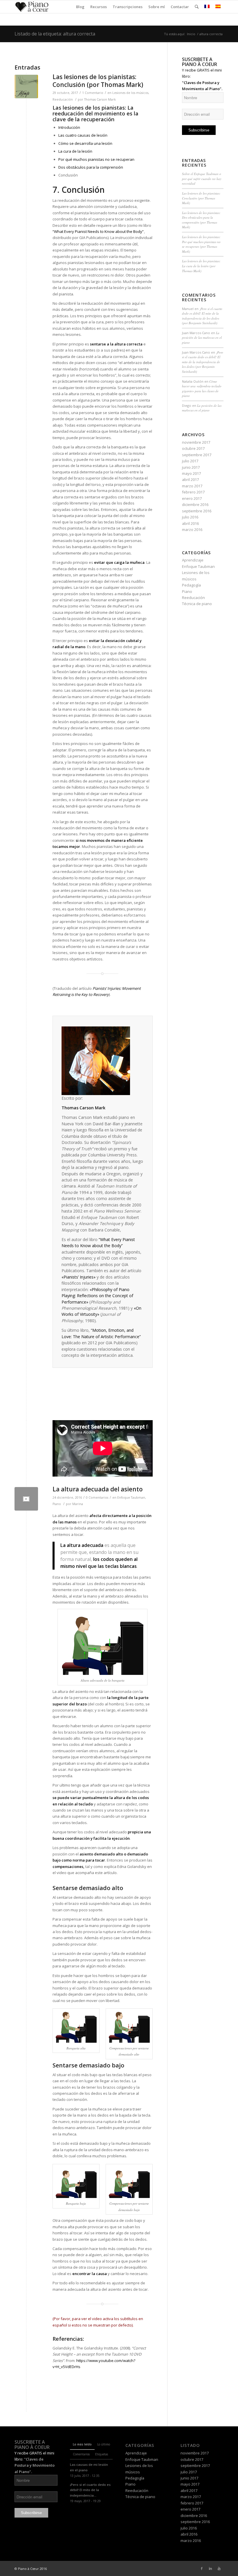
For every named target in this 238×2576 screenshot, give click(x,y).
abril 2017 (190, 479)
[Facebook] (202, 2568)
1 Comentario (93, 93)
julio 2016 (190, 517)
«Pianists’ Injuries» (79, 1277)
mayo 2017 (191, 473)
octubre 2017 (193, 448)
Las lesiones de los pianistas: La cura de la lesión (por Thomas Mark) (201, 266)
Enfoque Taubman (131, 1498)
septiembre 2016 (197, 511)
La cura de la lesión (75, 151)
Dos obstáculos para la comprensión (91, 167)
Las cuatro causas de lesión (83, 135)
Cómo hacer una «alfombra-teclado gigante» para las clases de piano (202, 389)
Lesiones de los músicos (130, 93)
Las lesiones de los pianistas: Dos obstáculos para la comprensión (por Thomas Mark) (201, 220)
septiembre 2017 (197, 455)
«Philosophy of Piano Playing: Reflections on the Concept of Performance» (97, 1296)
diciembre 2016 (195, 504)
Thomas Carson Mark (100, 99)
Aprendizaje (193, 560)
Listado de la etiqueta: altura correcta (55, 34)
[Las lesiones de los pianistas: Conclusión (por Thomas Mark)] (26, 87)
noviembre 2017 (196, 442)
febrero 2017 (193, 492)
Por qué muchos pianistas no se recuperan (96, 159)
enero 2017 (192, 498)
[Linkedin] (210, 2568)
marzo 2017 (192, 486)
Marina (78, 1504)
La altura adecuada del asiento (98, 1489)
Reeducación (63, 99)
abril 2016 (190, 523)
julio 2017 (190, 461)
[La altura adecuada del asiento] (26, 1499)
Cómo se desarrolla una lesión (85, 143)
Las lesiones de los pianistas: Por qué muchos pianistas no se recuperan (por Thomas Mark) (201, 244)
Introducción (69, 127)
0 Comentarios (97, 1498)
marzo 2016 (192, 530)
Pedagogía (191, 585)
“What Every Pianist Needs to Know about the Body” (98, 231)
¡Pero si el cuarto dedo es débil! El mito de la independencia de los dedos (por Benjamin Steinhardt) (202, 316)
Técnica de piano (197, 604)
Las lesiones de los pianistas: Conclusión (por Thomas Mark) (98, 81)
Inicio (191, 34)
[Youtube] (219, 2568)
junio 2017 (191, 467)
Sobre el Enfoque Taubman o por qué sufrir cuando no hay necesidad (202, 179)
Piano (57, 1504)
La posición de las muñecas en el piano (202, 338)
